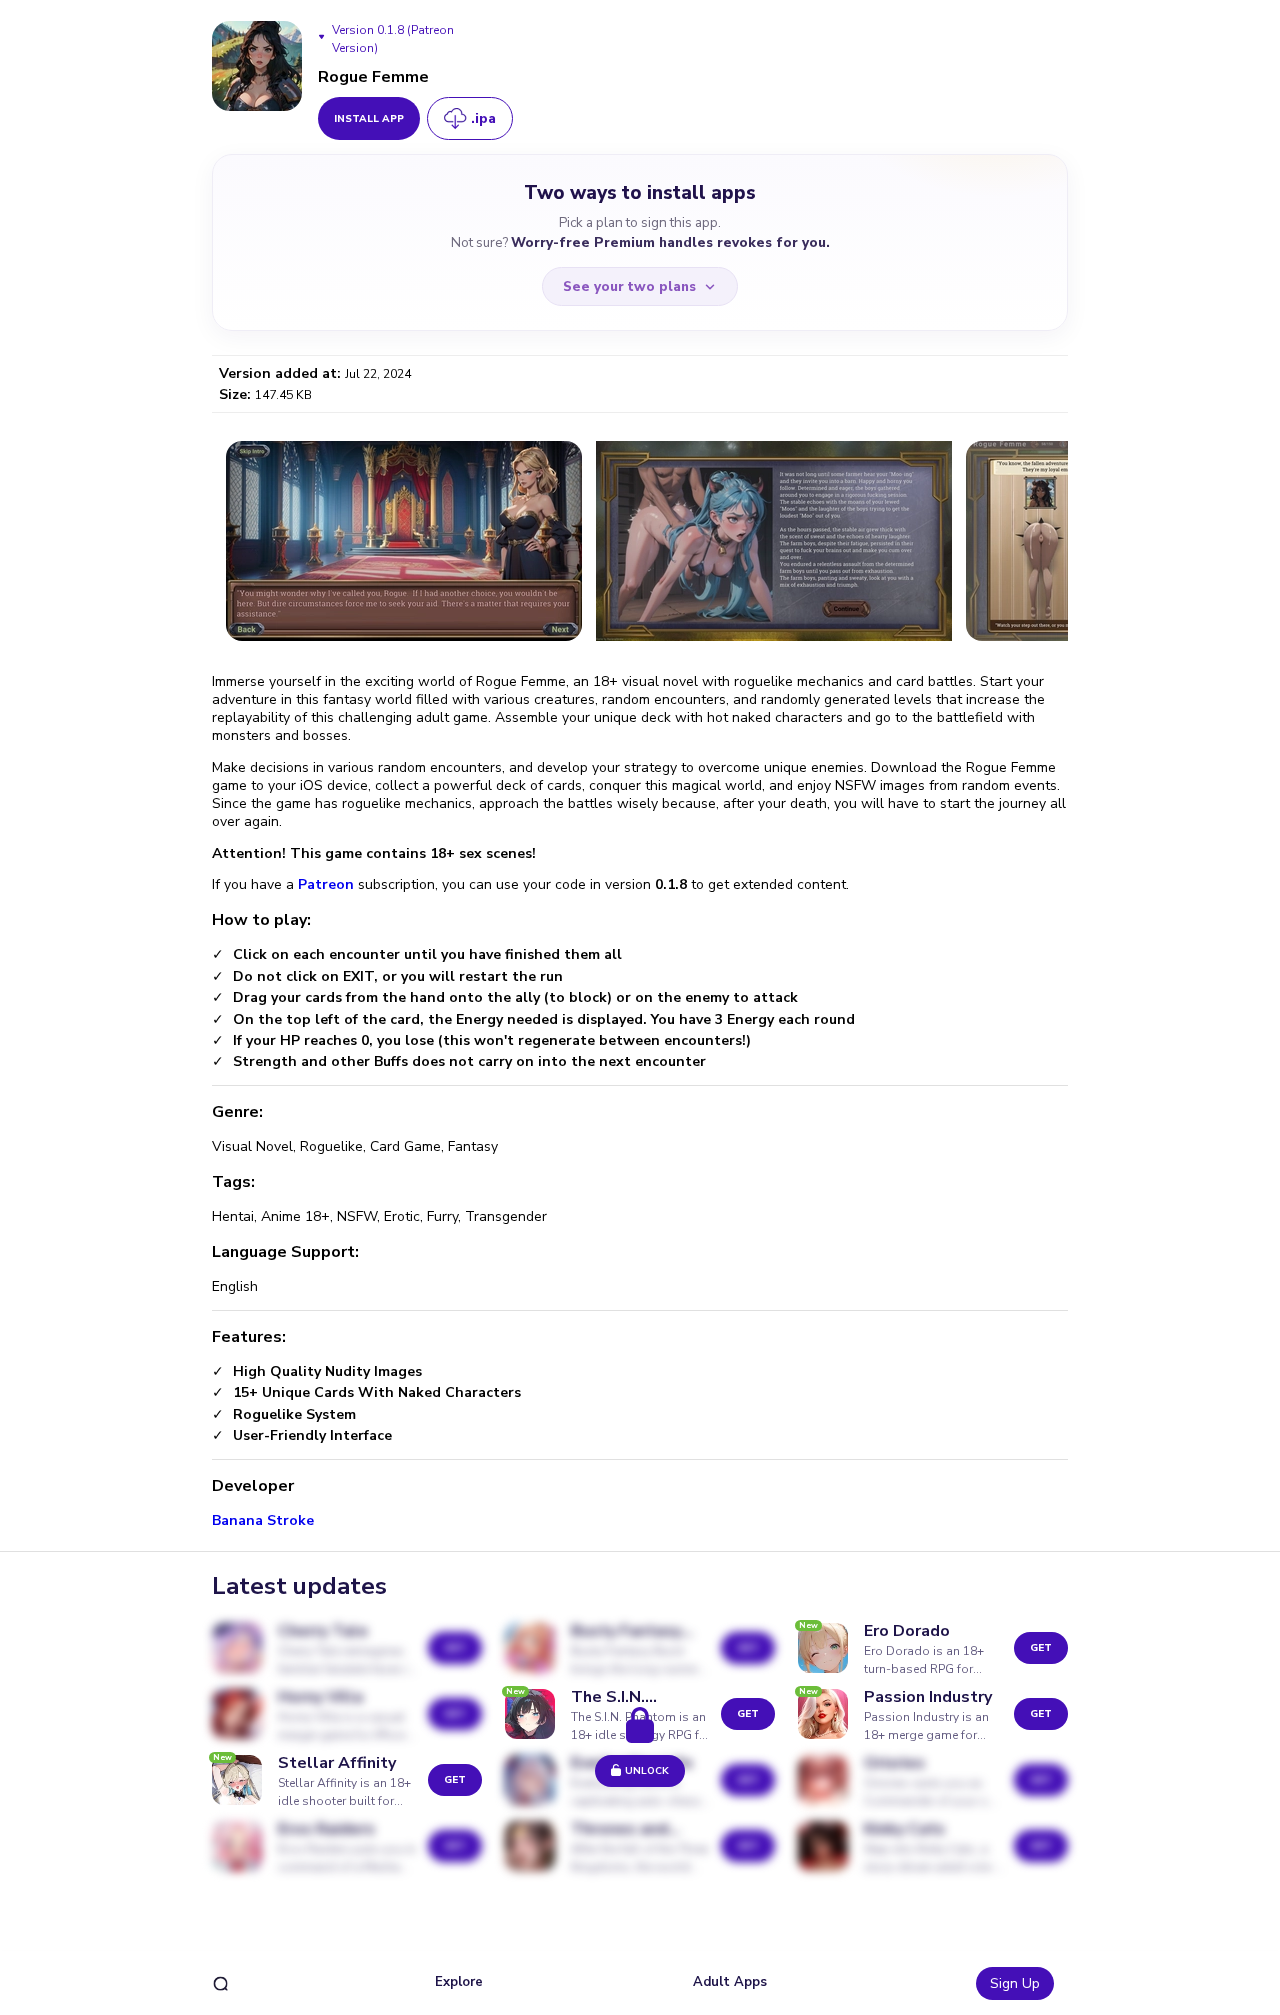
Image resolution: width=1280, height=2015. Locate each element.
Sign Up (1015, 1983)
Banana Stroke (263, 1520)
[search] (220, 1983)
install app (369, 119)
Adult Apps (730, 1982)
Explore (459, 1982)
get (1041, 1648)
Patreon (328, 884)
